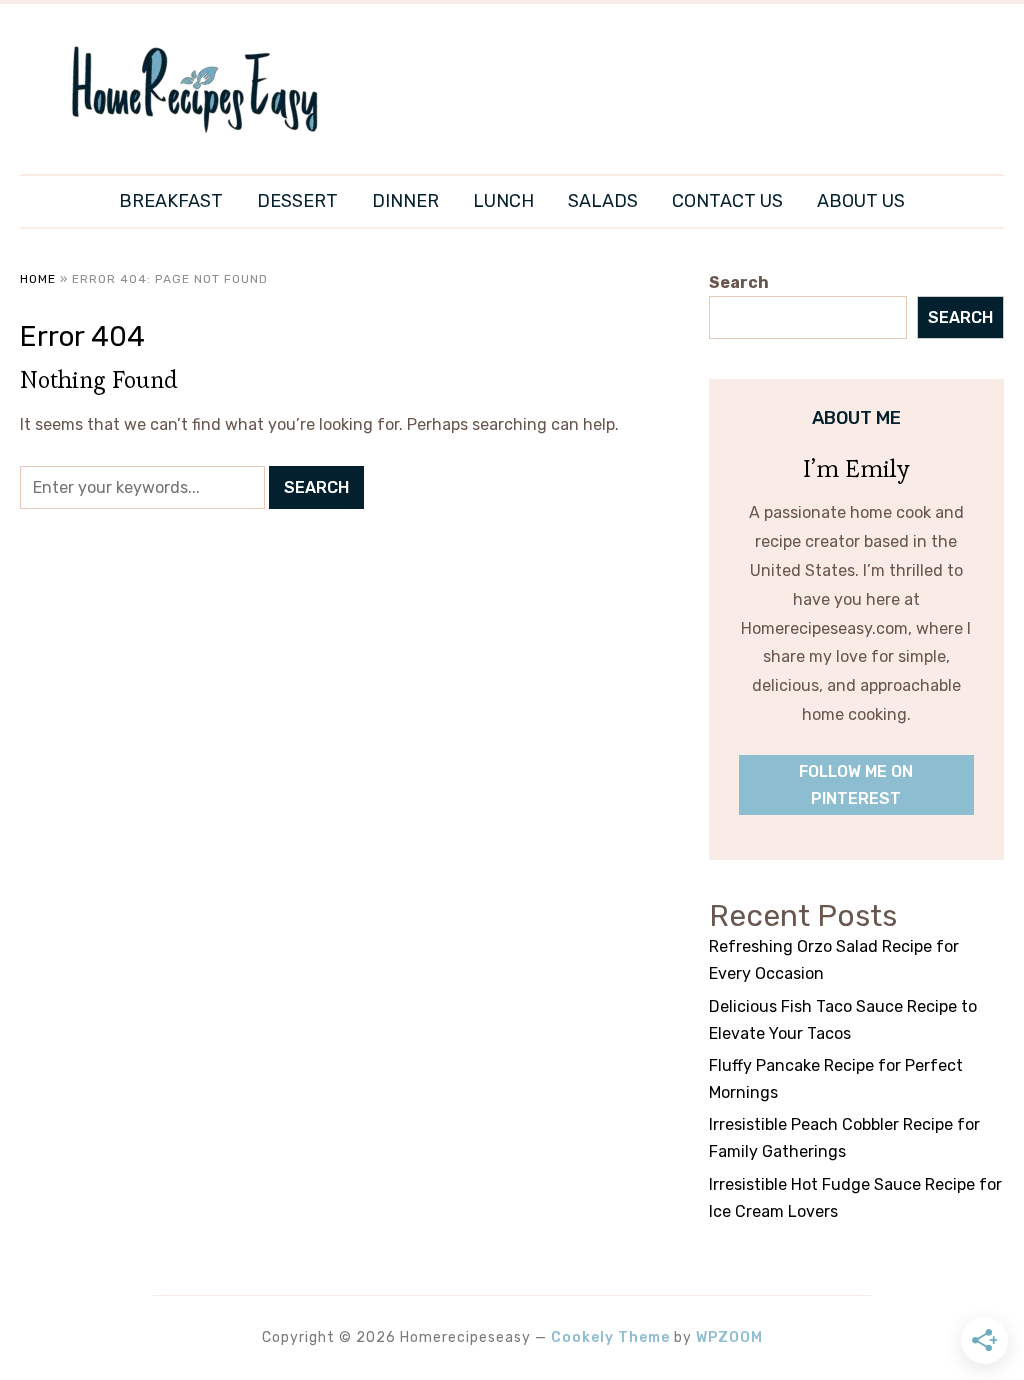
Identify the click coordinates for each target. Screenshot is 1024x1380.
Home (38, 279)
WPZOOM (729, 1337)
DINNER (405, 201)
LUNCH (503, 201)
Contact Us (727, 201)
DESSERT (297, 201)
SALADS (603, 201)
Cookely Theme (610, 1337)
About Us (861, 201)
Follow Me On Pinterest (856, 785)
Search (739, 282)
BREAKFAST (171, 201)
